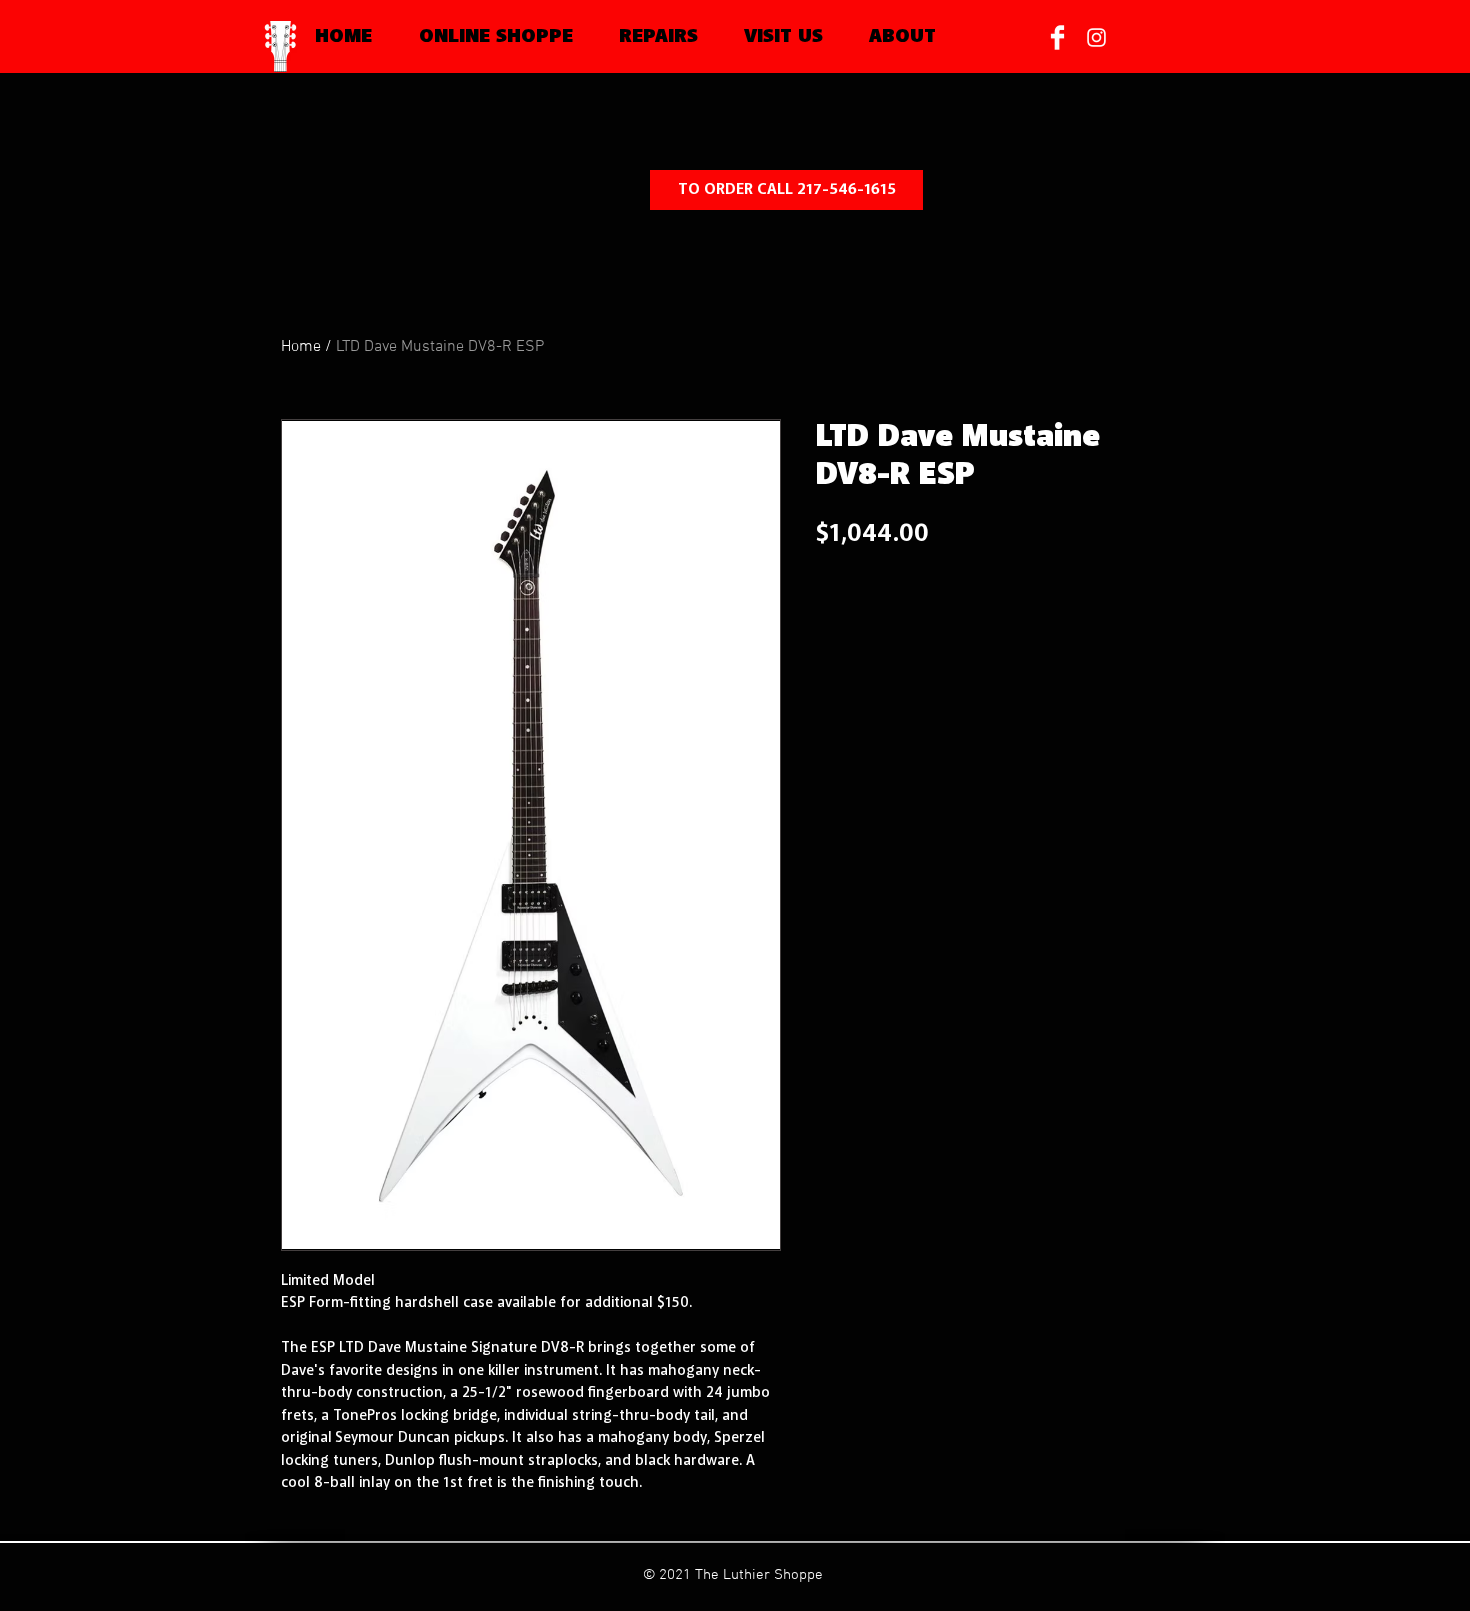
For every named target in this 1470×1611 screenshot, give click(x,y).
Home (301, 347)
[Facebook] (1057, 37)
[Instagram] (1096, 37)
